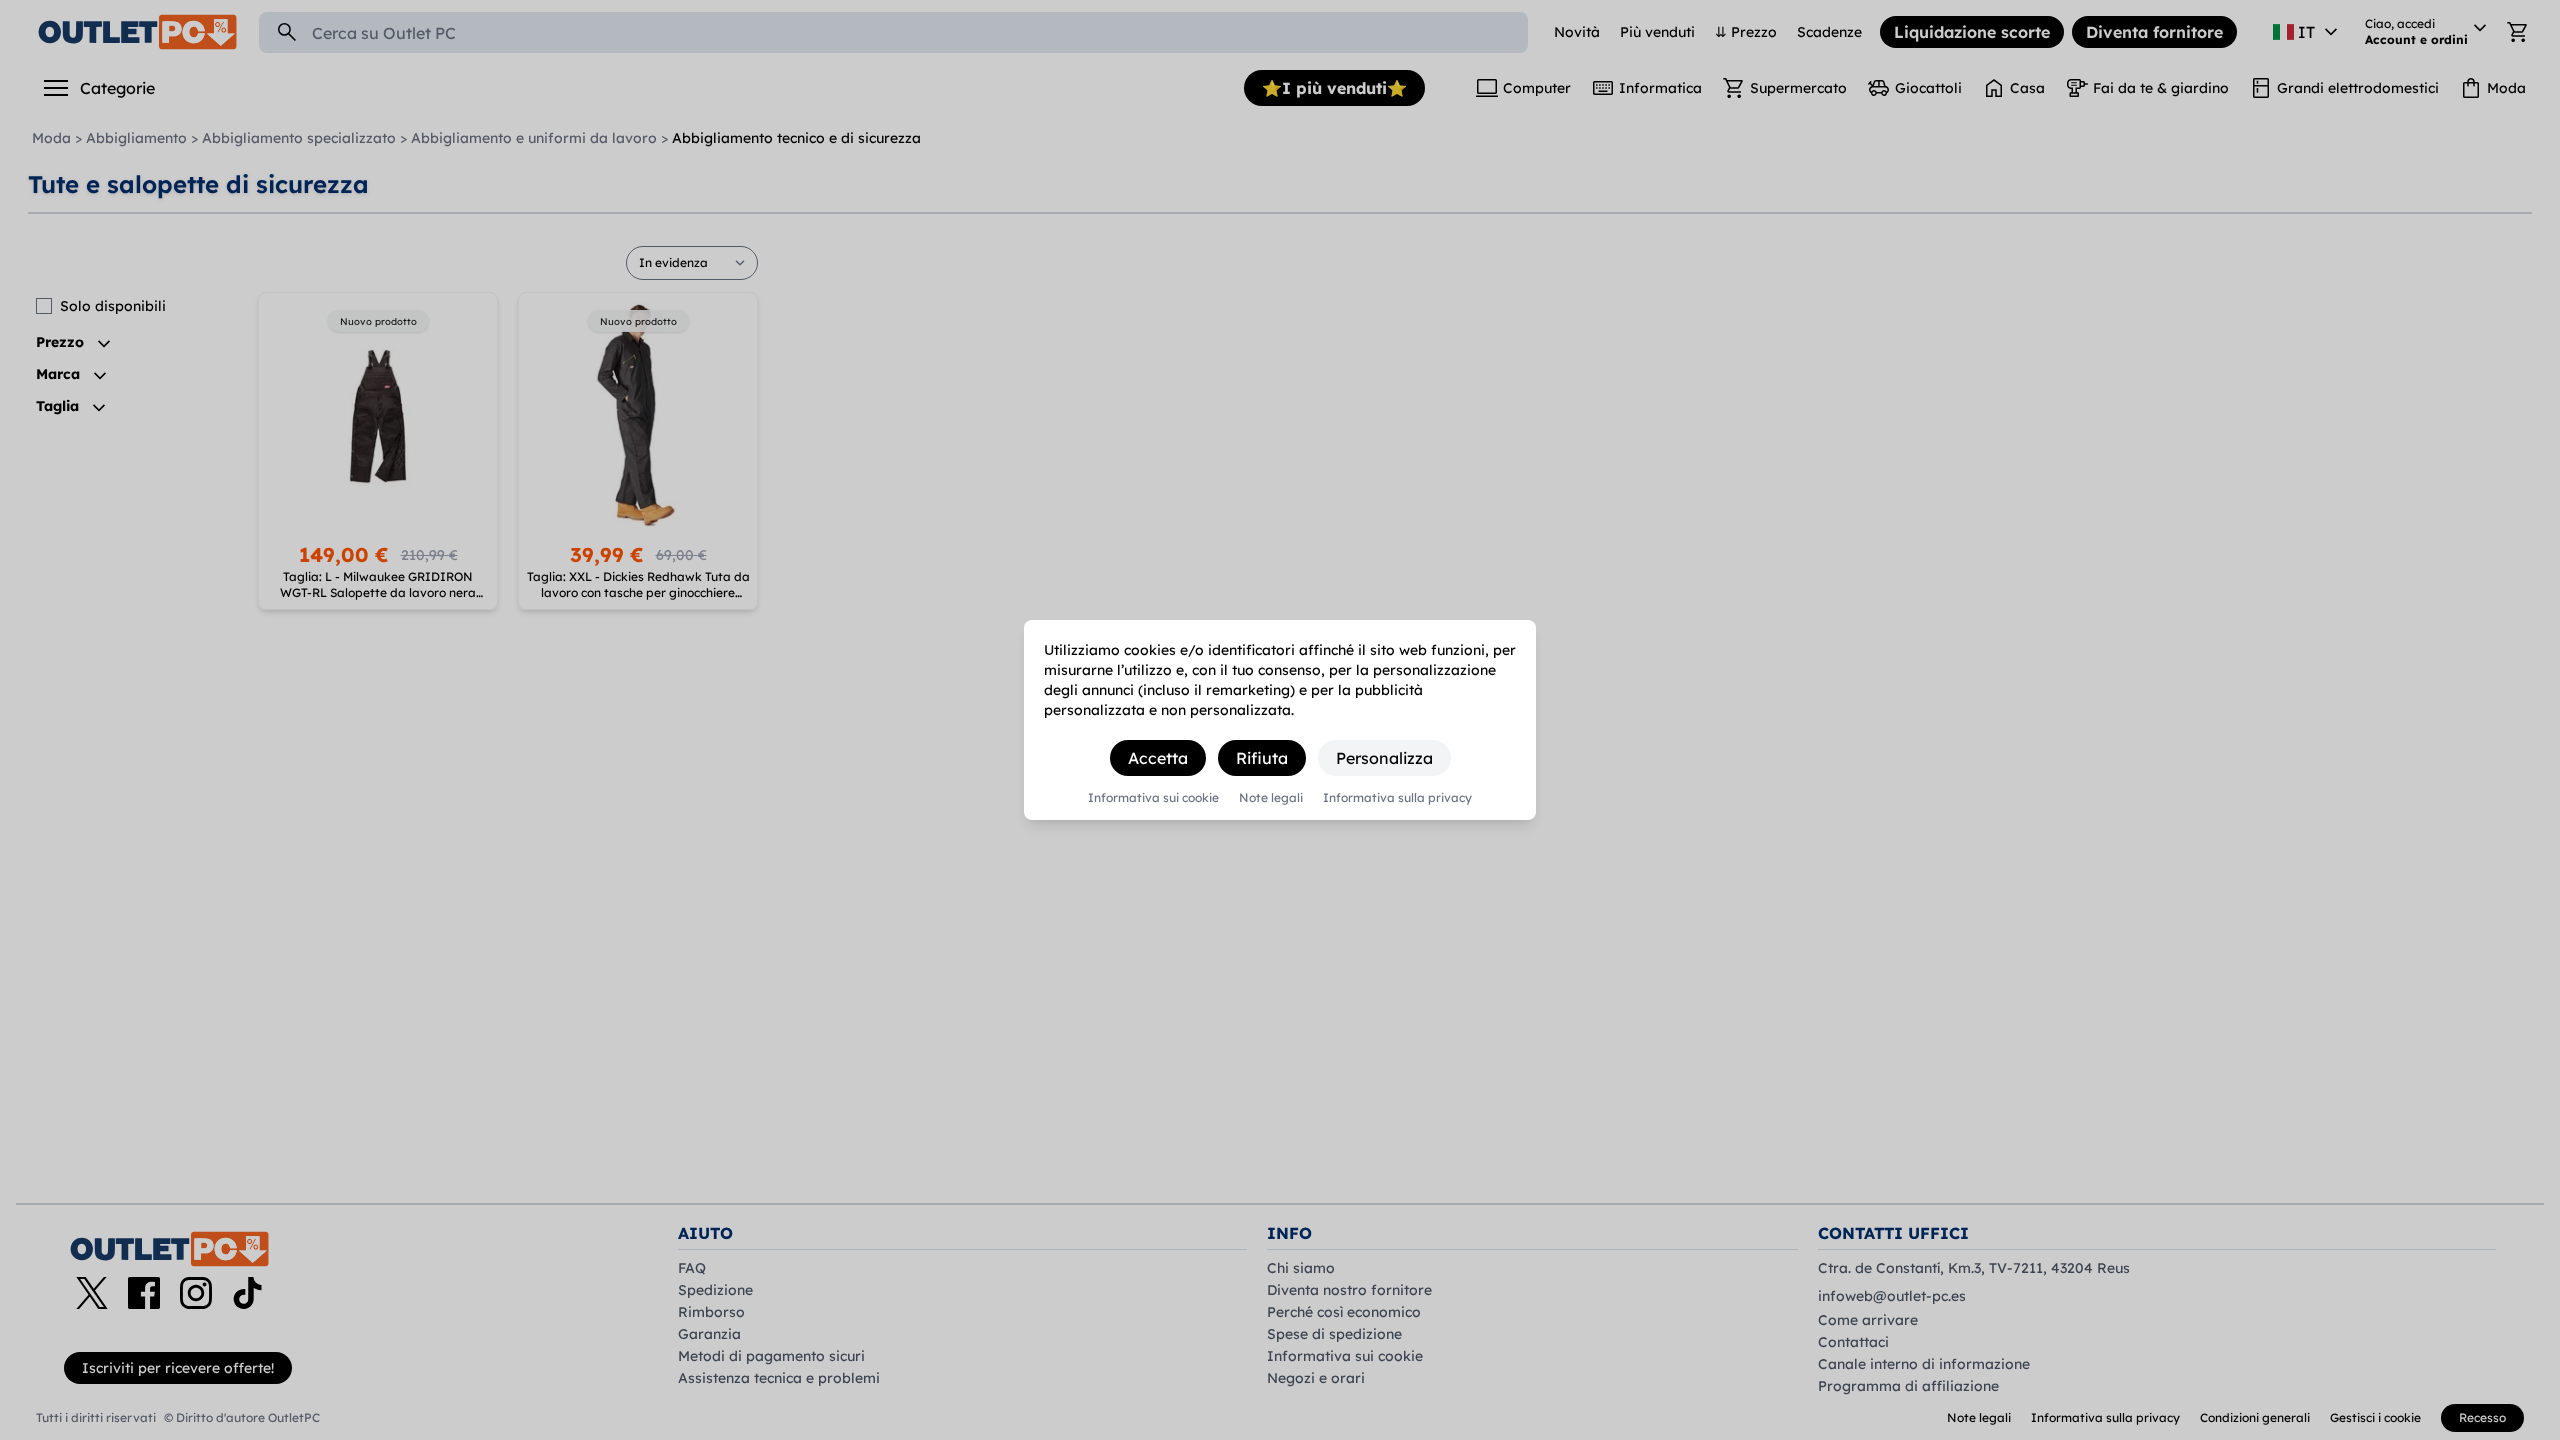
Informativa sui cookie (1153, 798)
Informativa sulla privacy (1397, 798)
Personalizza (1384, 758)
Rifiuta (1262, 758)
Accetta (1158, 758)
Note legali (1271, 798)
